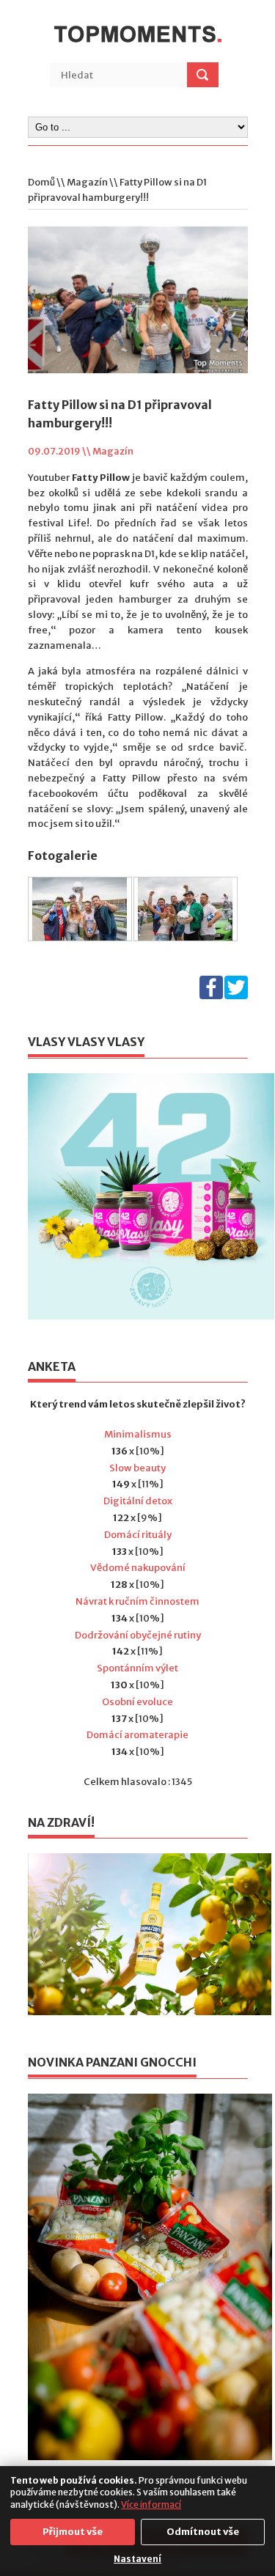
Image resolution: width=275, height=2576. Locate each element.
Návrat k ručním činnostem (137, 1601)
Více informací (151, 2505)
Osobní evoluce (137, 1702)
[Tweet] (236, 996)
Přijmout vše (73, 2532)
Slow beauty (137, 1468)
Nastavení (137, 2559)
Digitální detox (138, 1501)
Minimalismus (138, 1434)
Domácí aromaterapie (137, 1735)
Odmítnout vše (203, 2532)
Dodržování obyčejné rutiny (138, 1635)
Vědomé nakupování (138, 1568)
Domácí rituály (138, 1535)
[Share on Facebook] (211, 996)
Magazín (87, 182)
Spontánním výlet (137, 1668)
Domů (41, 182)
